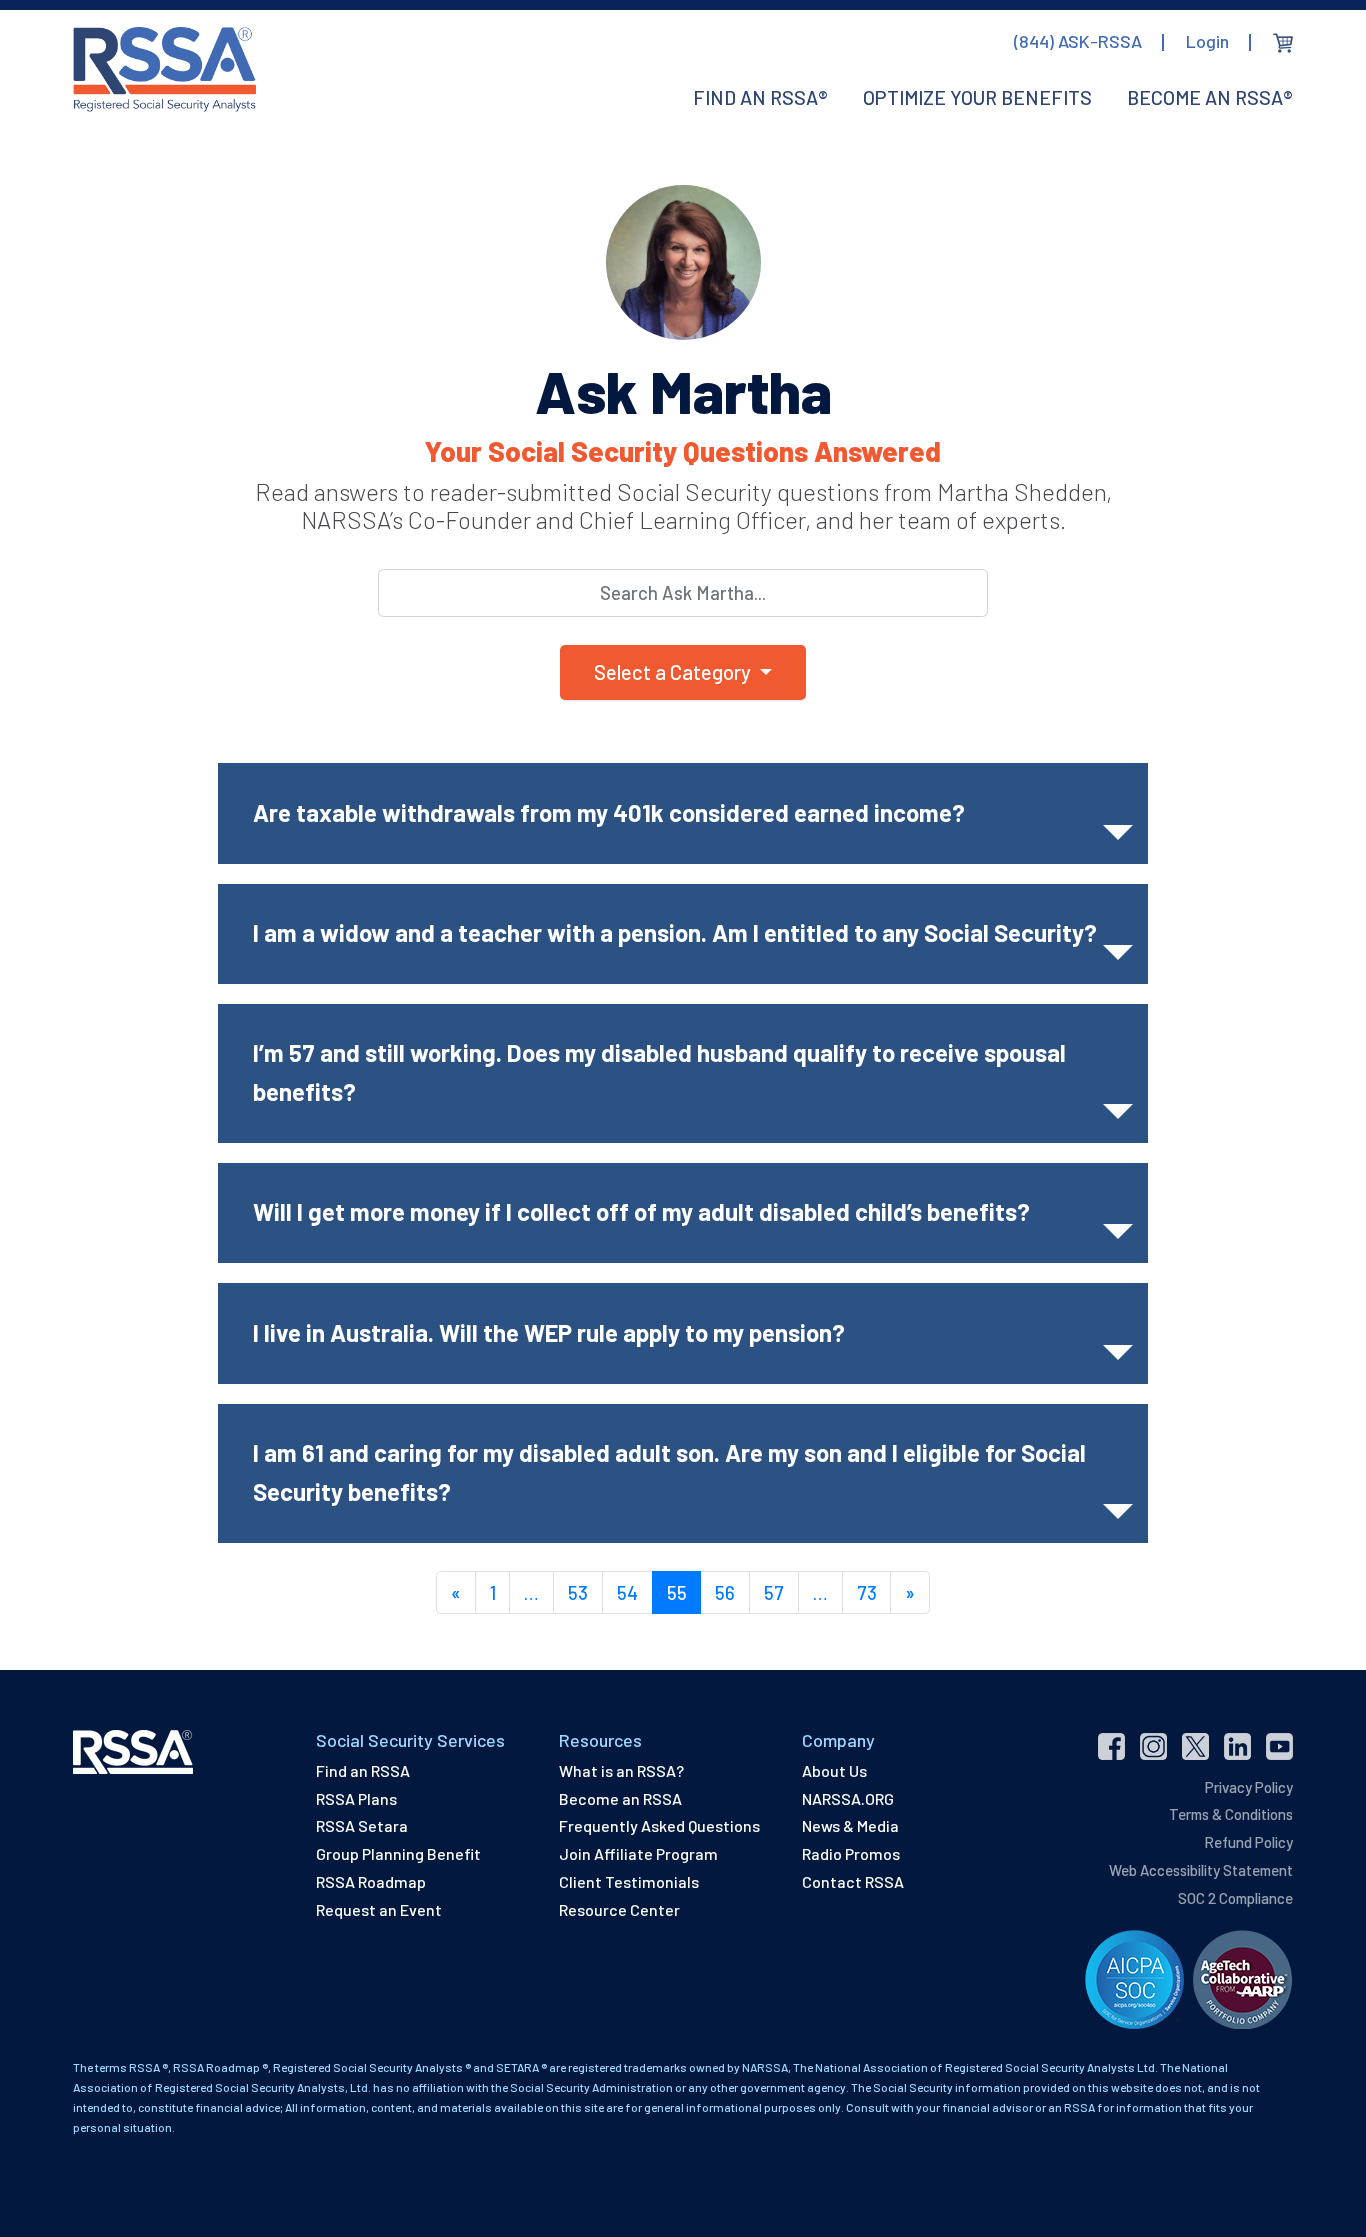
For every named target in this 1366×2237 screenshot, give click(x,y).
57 (774, 1592)
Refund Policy (1248, 1842)
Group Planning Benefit (398, 1853)
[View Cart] (1283, 43)
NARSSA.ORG (848, 1798)
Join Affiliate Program (638, 1853)
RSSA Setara (362, 1825)
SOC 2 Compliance (1235, 1898)
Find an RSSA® (760, 97)
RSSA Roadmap (371, 1881)
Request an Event (379, 1909)
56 (725, 1592)
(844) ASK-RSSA (1078, 41)
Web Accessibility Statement (1201, 1870)
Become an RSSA (620, 1798)
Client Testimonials (629, 1881)
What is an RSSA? (621, 1770)
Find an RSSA (363, 1770)
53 (578, 1592)
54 (627, 1592)
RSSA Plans (356, 1798)
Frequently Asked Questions (659, 1825)
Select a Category (674, 672)
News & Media (850, 1825)
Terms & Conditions (1231, 1814)
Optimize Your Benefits (977, 97)
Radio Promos (851, 1853)
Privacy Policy (1249, 1787)
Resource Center (619, 1909)
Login (1207, 41)
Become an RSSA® (1210, 97)
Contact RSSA (853, 1881)
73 (867, 1592)
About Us (834, 1770)
